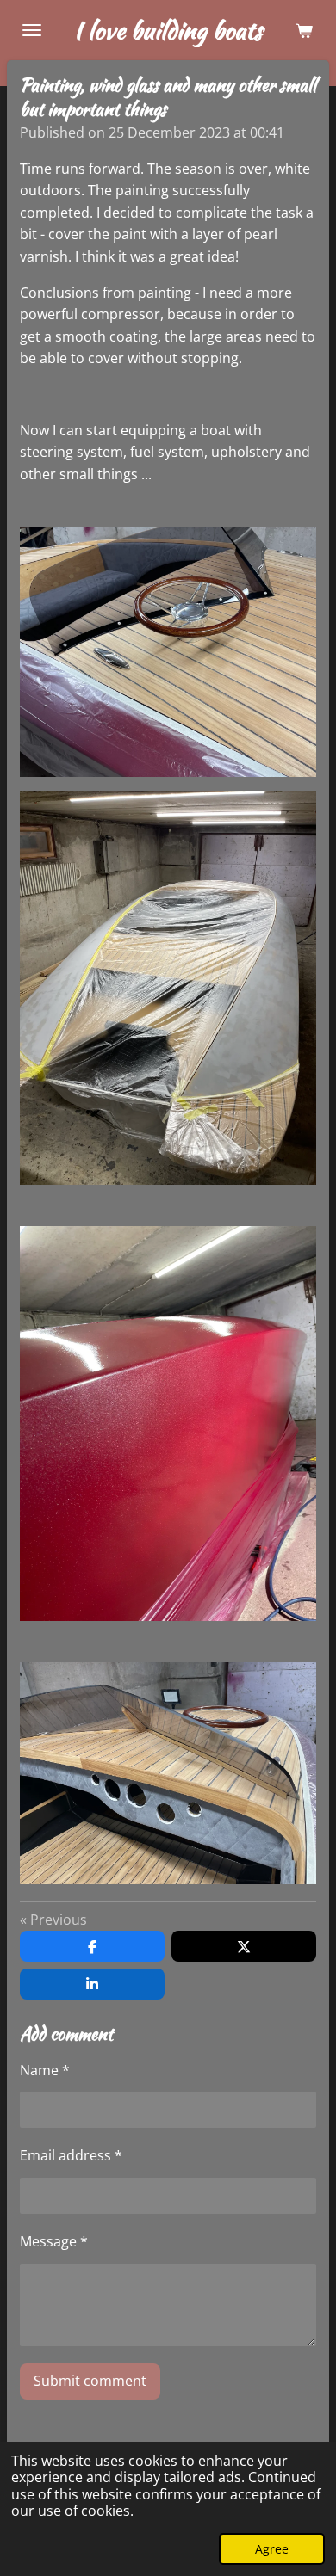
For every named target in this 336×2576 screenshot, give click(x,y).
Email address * (71, 2155)
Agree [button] (272, 2549)
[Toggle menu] (32, 30)
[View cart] (304, 30)
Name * (45, 2070)
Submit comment (90, 2381)
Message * (54, 2241)
